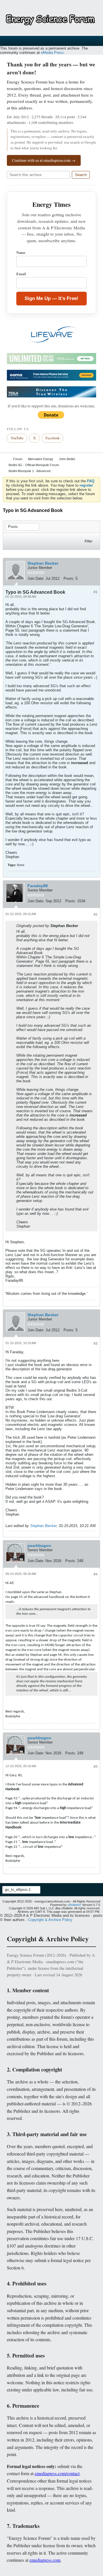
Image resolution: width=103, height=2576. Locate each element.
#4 (96, 1574)
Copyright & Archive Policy (50, 1920)
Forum (18, 459)
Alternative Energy (40, 459)
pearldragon (39, 1546)
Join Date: (36, 578)
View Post (82, 926)
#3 (96, 1344)
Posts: (69, 578)
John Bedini (67, 459)
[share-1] (94, 579)
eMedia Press (52, 53)
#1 (96, 592)
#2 (96, 915)
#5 (96, 1767)
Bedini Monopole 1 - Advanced (29, 471)
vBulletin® (74, 1905)
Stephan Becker (43, 563)
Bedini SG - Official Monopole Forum (34, 465)
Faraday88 (38, 886)
